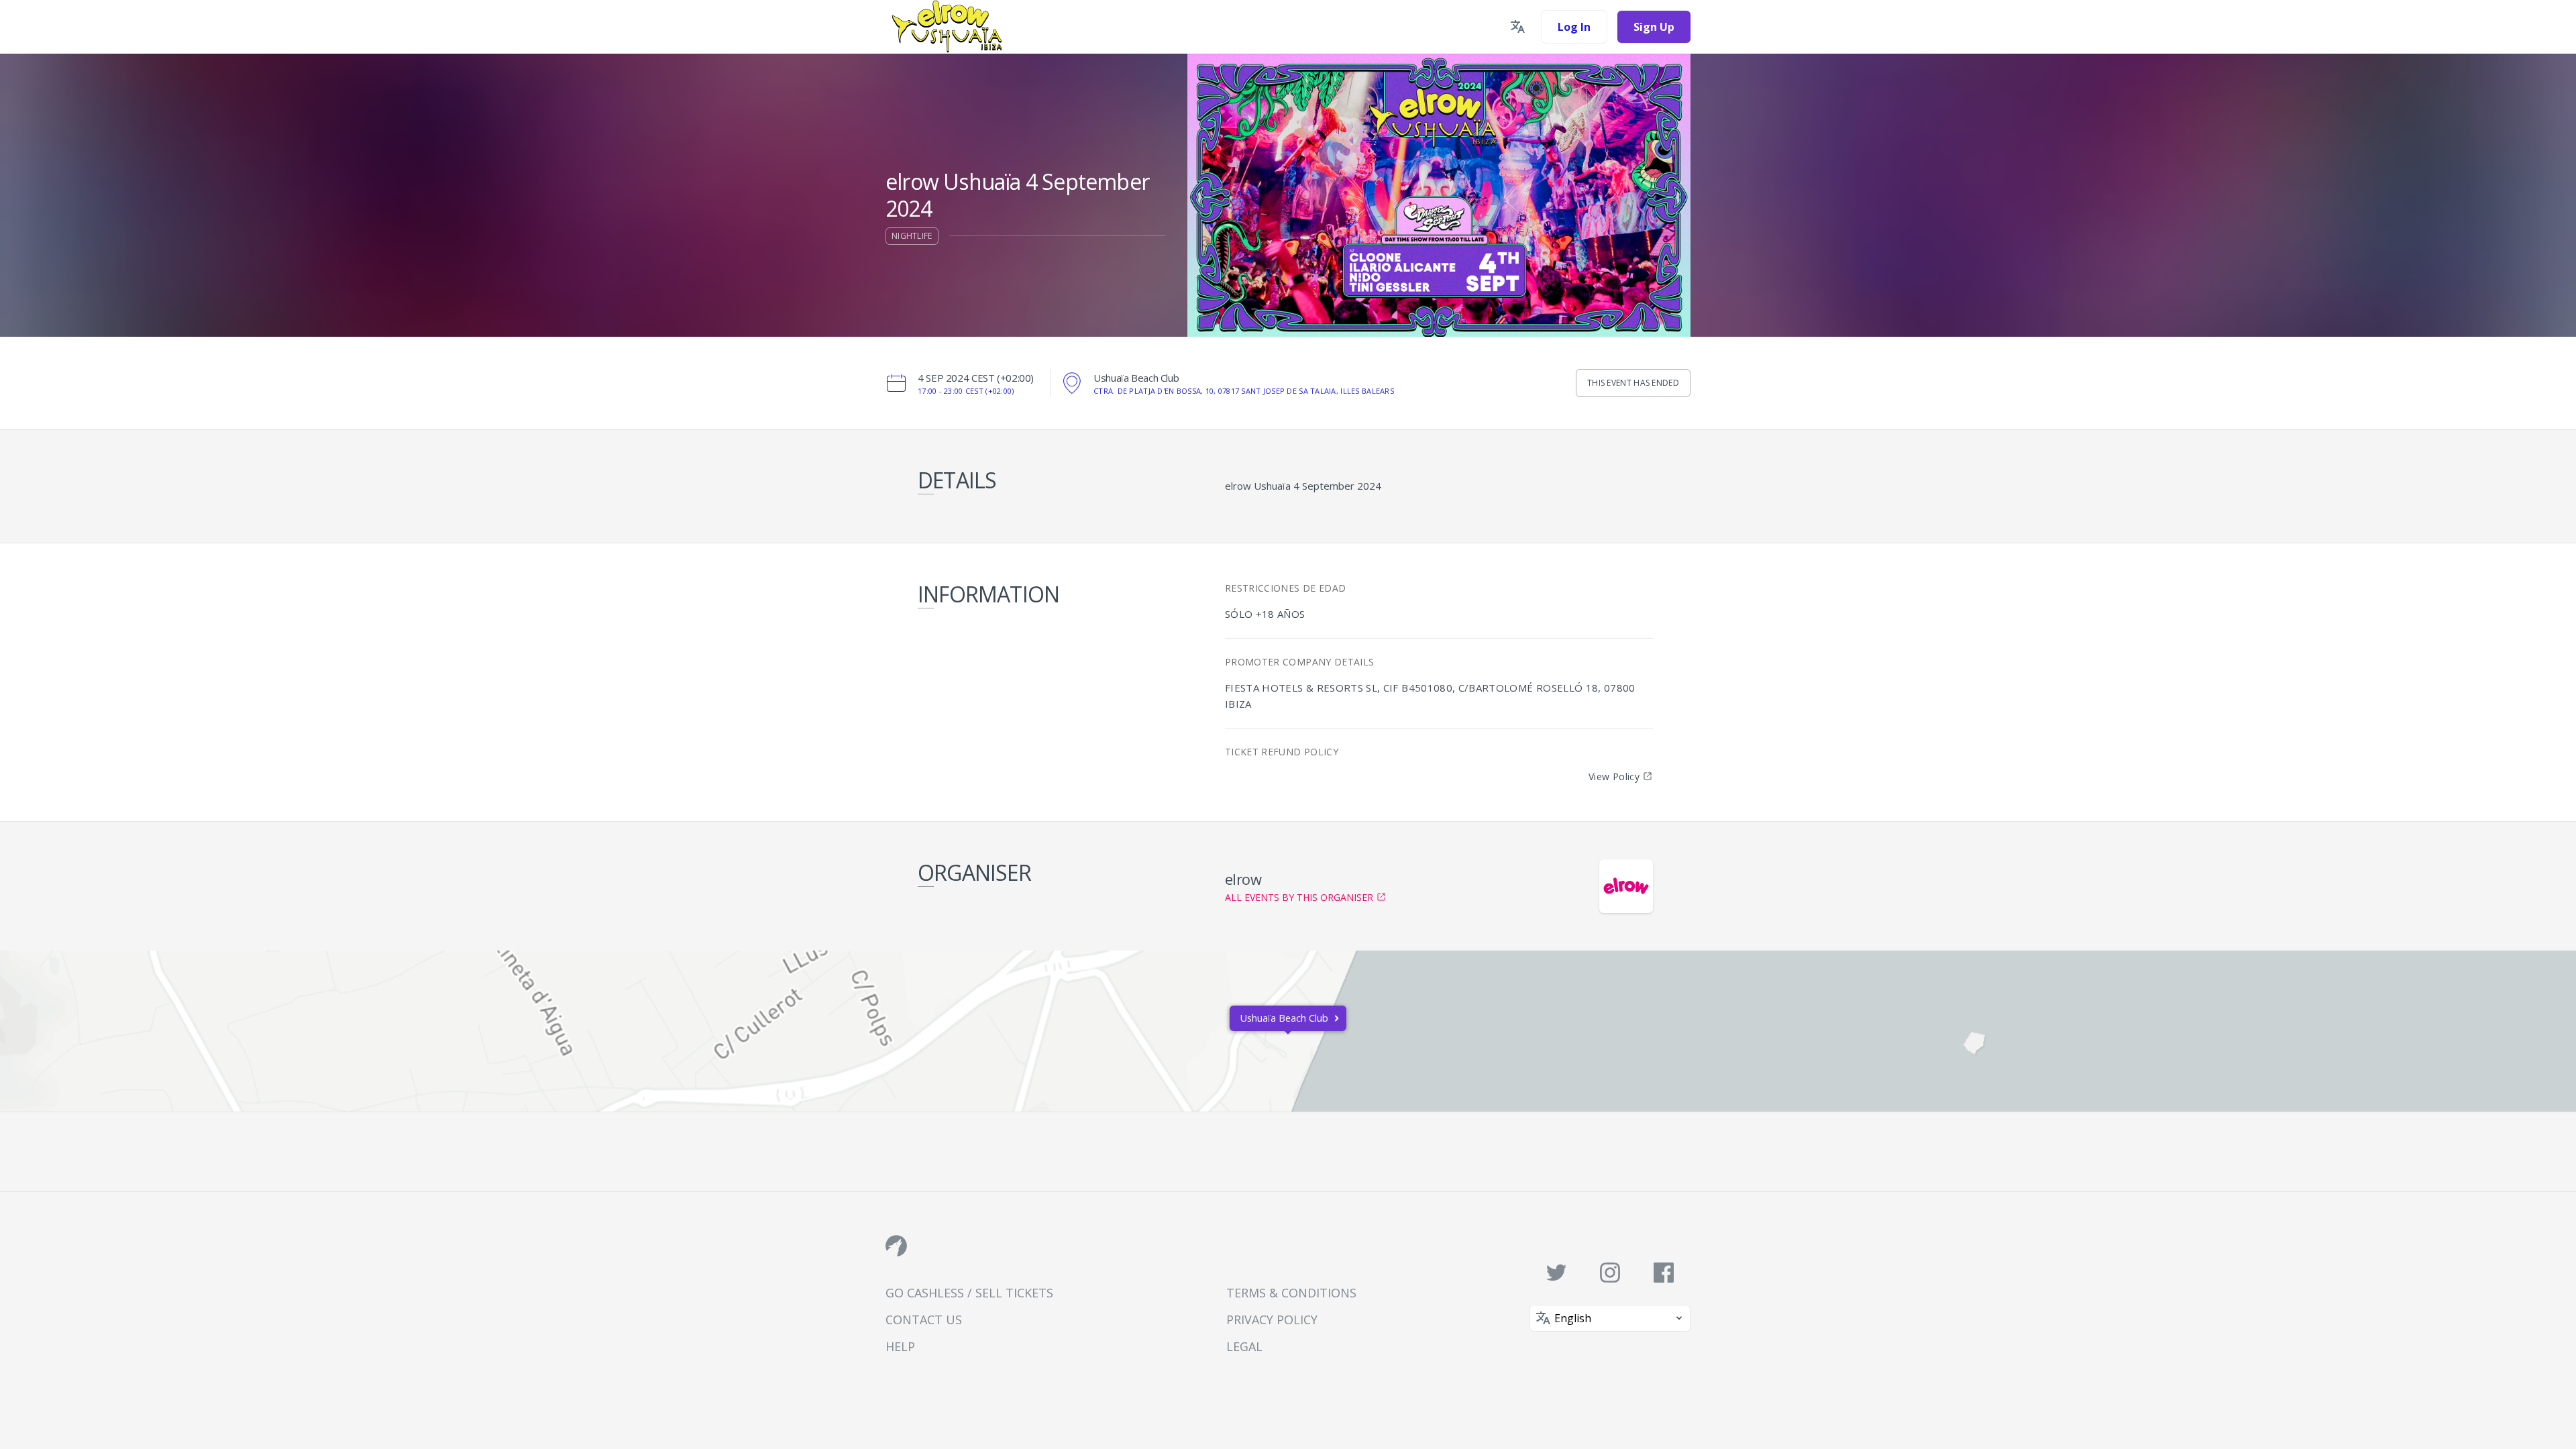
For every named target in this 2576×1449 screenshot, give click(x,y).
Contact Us (924, 1320)
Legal (1244, 1346)
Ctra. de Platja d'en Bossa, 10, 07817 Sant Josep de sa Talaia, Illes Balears (1244, 391)
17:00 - (966, 391)
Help (900, 1346)
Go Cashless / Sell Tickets (969, 1293)
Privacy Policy (1272, 1320)
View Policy (1614, 776)
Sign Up (1654, 27)
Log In (1574, 27)
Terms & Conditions (1291, 1293)
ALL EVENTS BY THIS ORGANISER (1299, 897)
